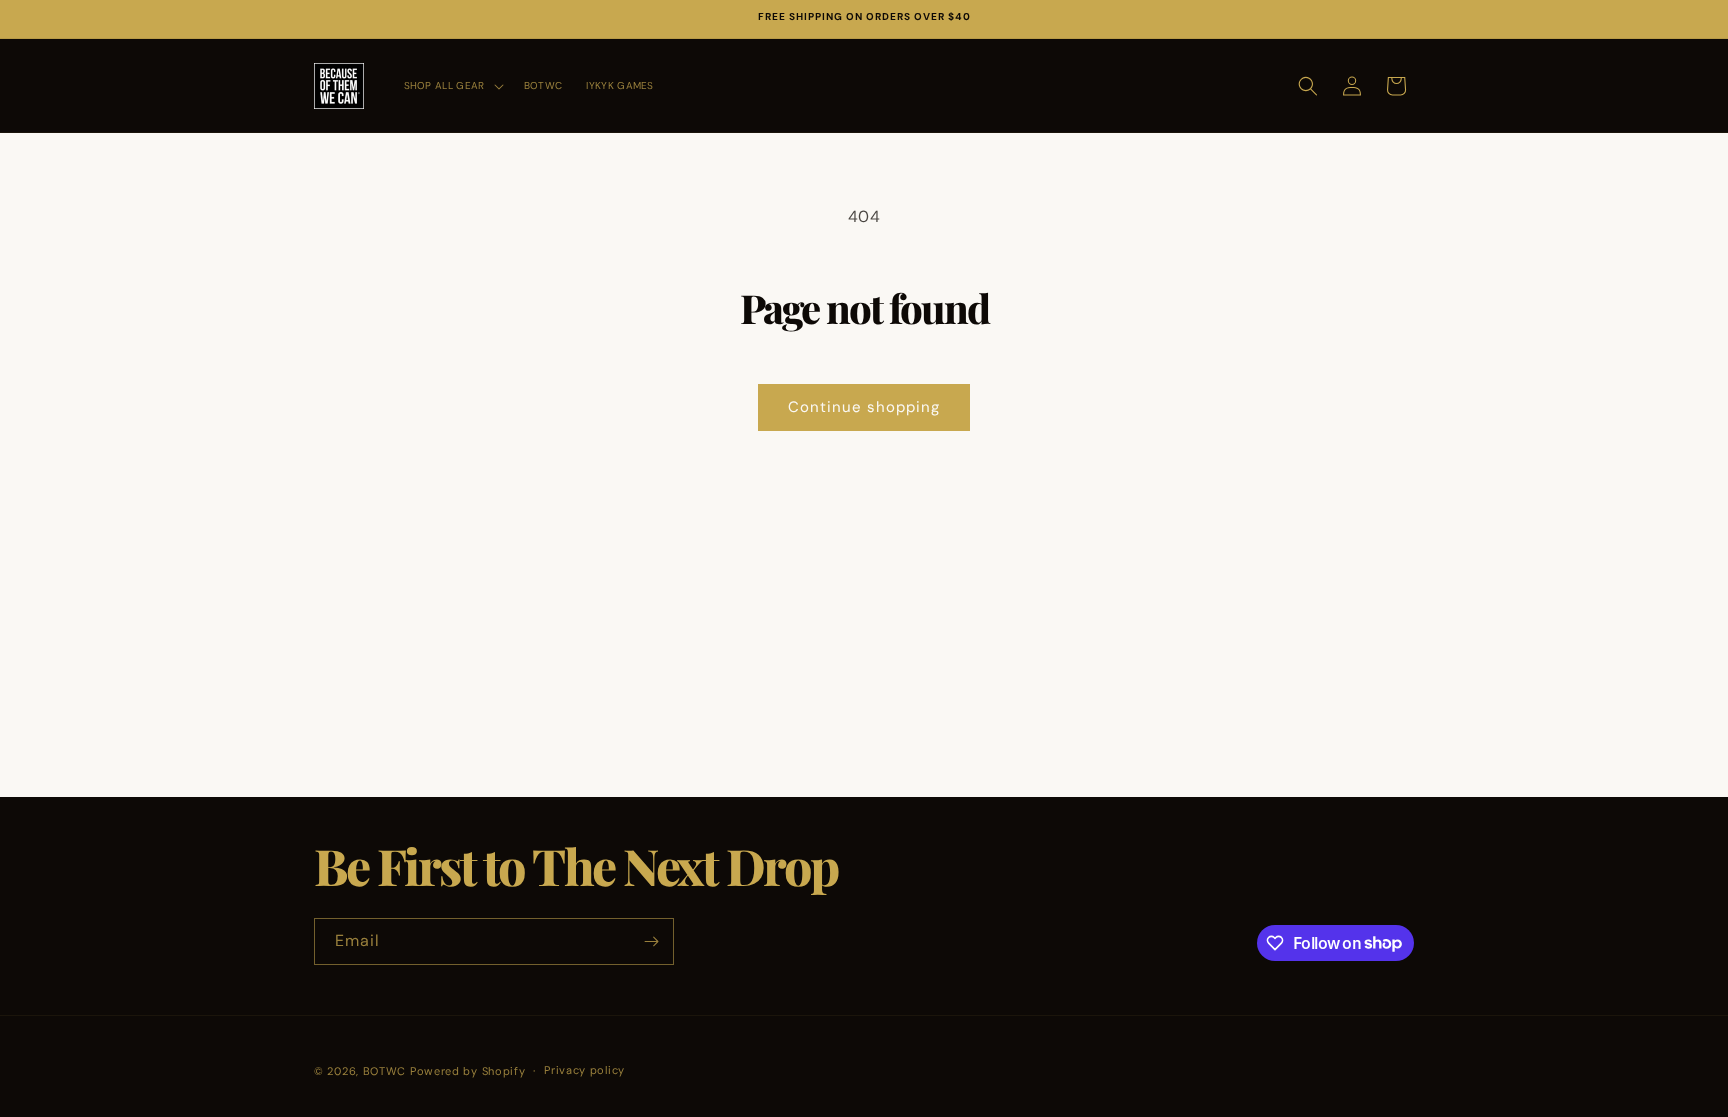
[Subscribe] (651, 941)
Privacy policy (584, 1070)
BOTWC (386, 1071)
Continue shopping (864, 407)
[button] (452, 85)
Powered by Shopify (468, 1071)
